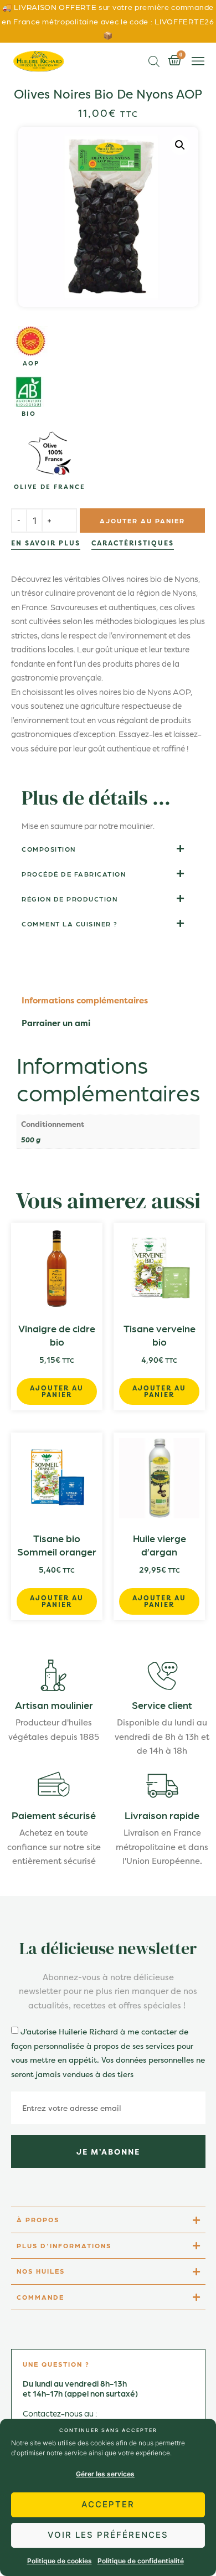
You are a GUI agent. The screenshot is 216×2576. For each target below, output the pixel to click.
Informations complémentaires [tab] (85, 1022)
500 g (31, 1161)
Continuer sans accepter (108, 2430)
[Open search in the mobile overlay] (154, 61)
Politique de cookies (60, 2561)
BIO (29, 414)
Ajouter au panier (142, 532)
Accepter (108, 2504)
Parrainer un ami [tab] (56, 1045)
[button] (198, 61)
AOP (31, 364)
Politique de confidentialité (141, 2561)
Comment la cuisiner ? (70, 946)
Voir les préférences (108, 2535)
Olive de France (50, 487)
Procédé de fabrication (74, 896)
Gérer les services (105, 2474)
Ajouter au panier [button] (57, 1413)
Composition (49, 871)
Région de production (70, 921)
